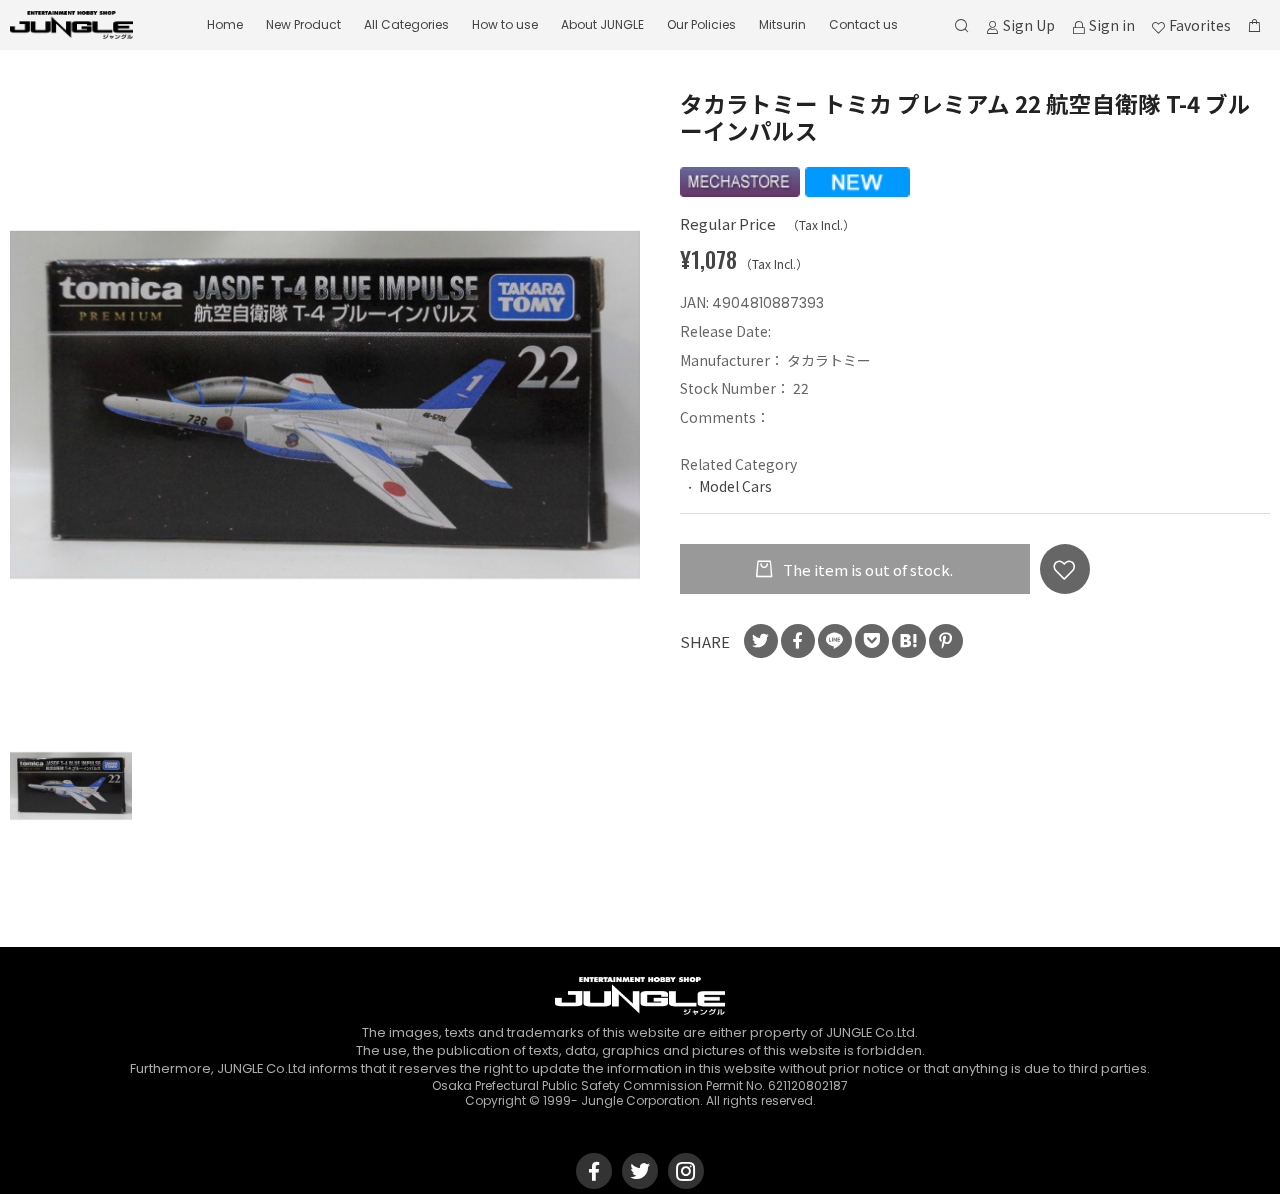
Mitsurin (782, 24)
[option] (325, 405)
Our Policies (701, 24)
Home (225, 24)
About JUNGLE (602, 24)
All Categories (406, 24)
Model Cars (735, 486)
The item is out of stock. (866, 569)
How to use (505, 24)
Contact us (863, 24)
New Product (303, 24)
